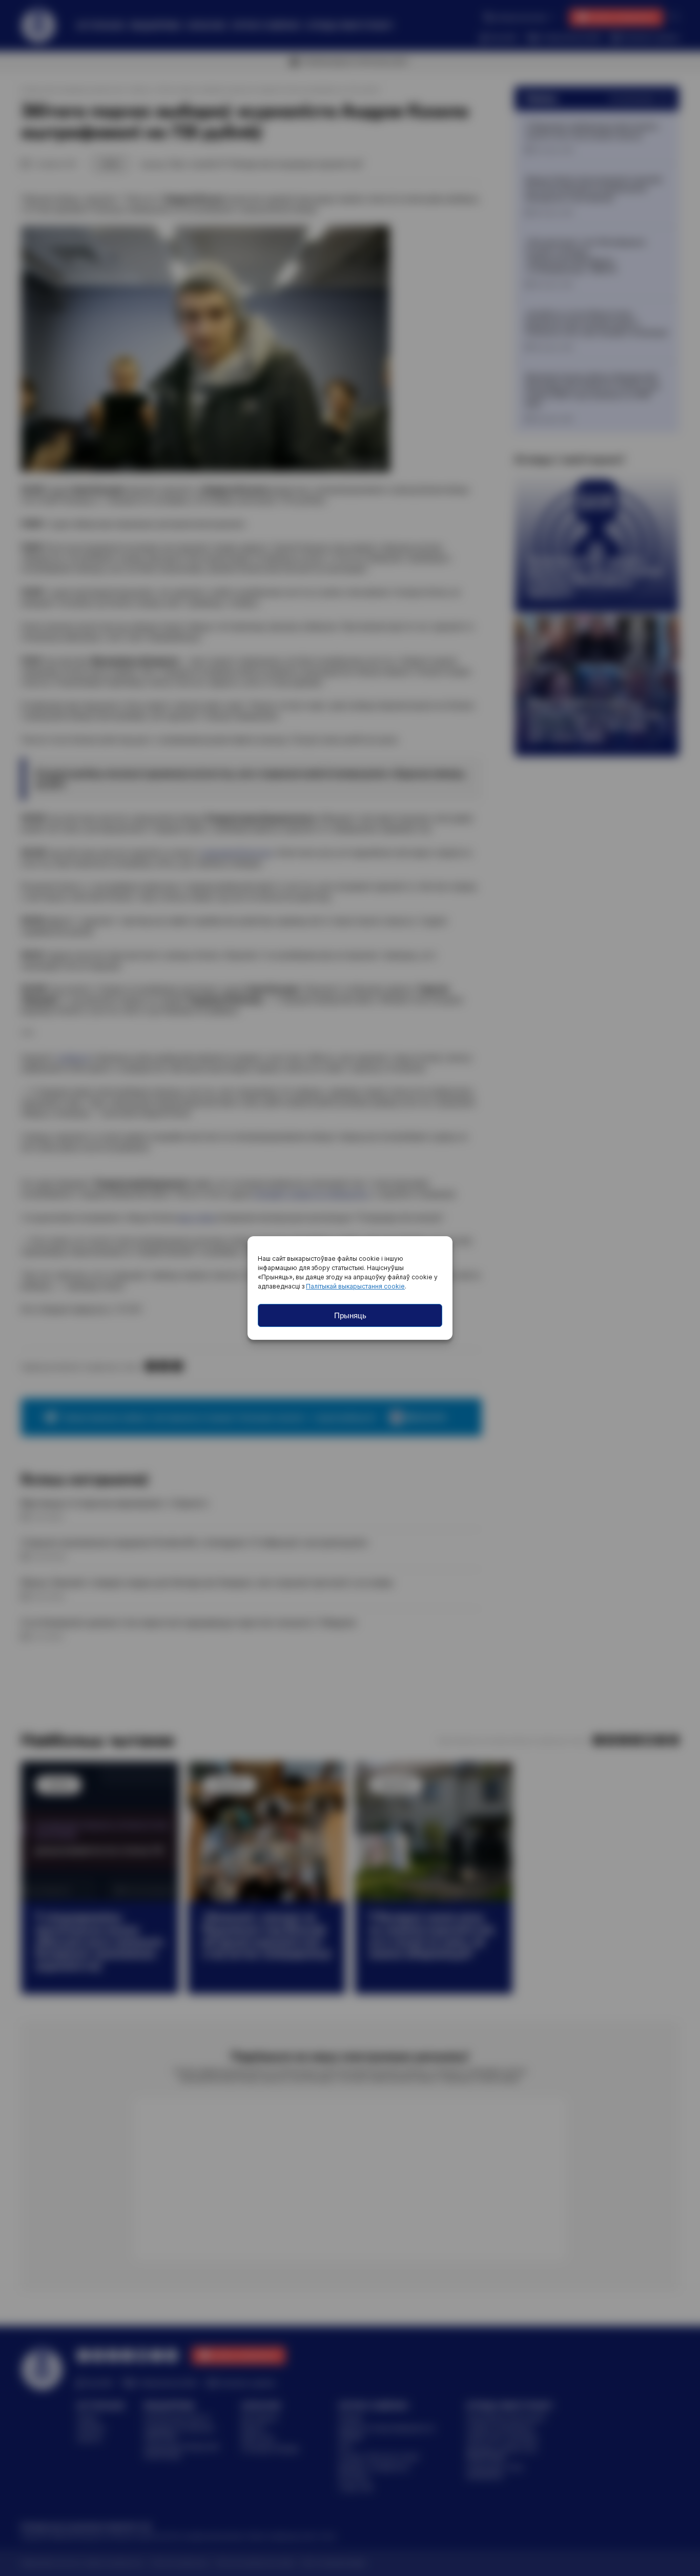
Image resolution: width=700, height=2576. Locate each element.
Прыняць (350, 1315)
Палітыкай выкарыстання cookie (355, 1286)
